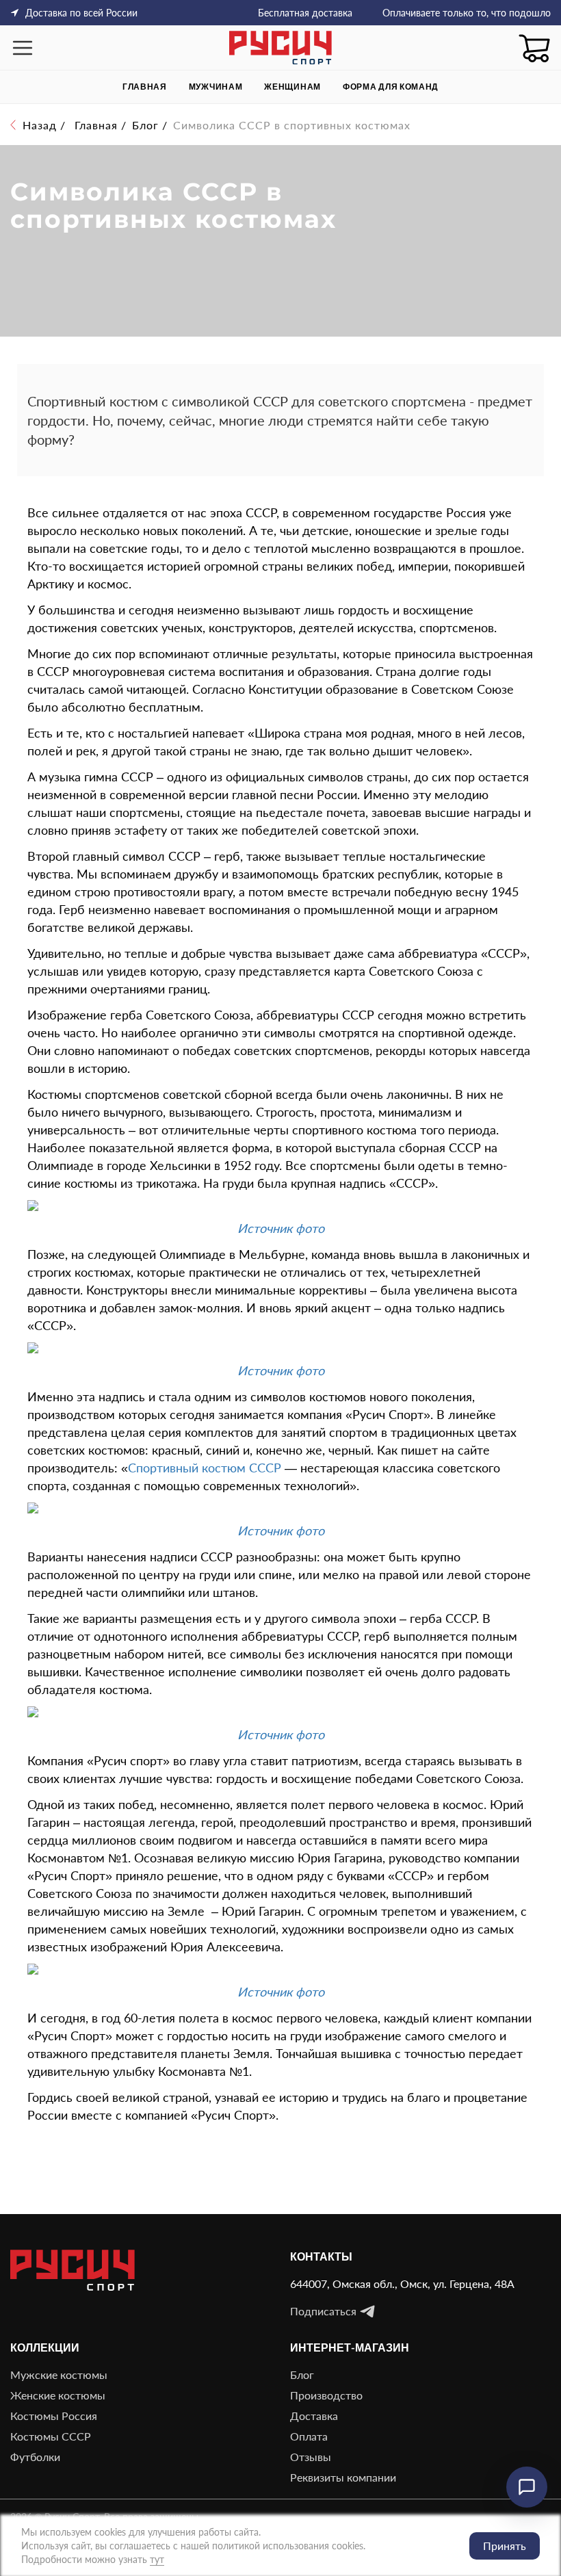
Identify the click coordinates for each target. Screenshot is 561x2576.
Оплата (309, 2436)
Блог (302, 2375)
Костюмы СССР (51, 2436)
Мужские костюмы (59, 2375)
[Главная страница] (280, 48)
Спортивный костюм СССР (205, 1468)
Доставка (314, 2416)
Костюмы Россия (54, 2416)
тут (157, 2559)
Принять (505, 2546)
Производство (326, 2395)
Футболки (35, 2457)
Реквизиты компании (343, 2477)
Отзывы (311, 2457)
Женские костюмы (58, 2395)
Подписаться (323, 2311)
